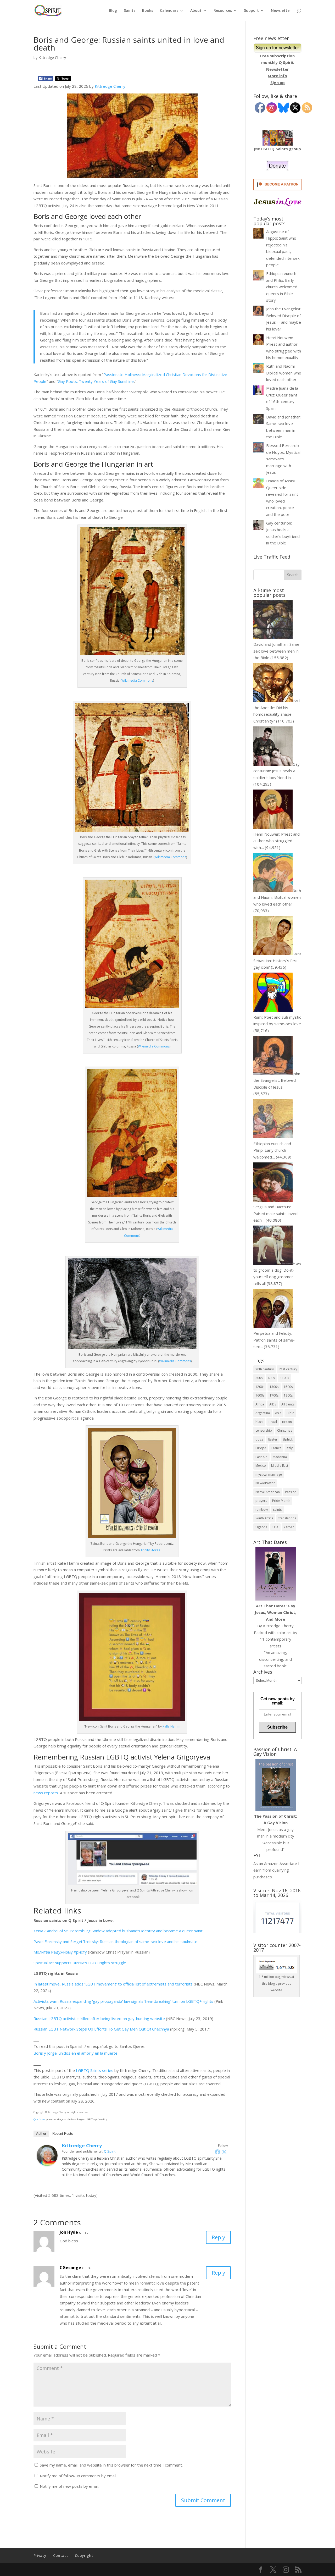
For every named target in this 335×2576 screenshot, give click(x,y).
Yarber (289, 1527)
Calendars (169, 11)
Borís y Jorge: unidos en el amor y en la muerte (76, 2053)
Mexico (261, 1466)
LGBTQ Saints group (281, 149)
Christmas (285, 1430)
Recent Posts (63, 2134)
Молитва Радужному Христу (60, 1952)
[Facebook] (217, 2152)
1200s (260, 1387)
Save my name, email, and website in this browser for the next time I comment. (111, 2465)
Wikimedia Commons (137, 680)
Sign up (278, 82)
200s (259, 1378)
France (276, 1448)
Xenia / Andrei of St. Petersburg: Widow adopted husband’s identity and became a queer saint (118, 1931)
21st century (288, 1369)
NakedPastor (265, 1483)
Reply (218, 2237)
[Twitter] (224, 2152)
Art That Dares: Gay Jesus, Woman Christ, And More (275, 1612)
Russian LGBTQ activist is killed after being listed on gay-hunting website (99, 2018)
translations (287, 1518)
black (259, 1422)
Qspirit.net (40, 2119)
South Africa (264, 1518)
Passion (291, 1492)
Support (251, 11)
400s (271, 1378)
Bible (290, 1413)
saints (277, 1510)
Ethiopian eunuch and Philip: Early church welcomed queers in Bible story (282, 287)
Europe (261, 1448)
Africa (260, 1404)
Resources (223, 11)
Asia (278, 1413)
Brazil (273, 1422)
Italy (290, 1448)
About (196, 11)
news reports (46, 1793)
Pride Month (281, 1501)
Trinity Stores (150, 1550)
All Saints (288, 1404)
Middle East (280, 1466)
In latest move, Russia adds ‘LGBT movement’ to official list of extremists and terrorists (113, 1984)
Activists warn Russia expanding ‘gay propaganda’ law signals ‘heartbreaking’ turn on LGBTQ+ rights (123, 2001)
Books (148, 11)
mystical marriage (269, 1474)
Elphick (288, 1439)
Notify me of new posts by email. (69, 2486)
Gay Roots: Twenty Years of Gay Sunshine (96, 381)
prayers (261, 1501)
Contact (61, 2555)
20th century (265, 1369)
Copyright (84, 2555)
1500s (288, 1387)
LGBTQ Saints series (95, 2070)
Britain (287, 1422)
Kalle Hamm (171, 1726)
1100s (284, 1378)
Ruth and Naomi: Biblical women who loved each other (284, 373)
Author (41, 2134)
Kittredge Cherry (52, 57)
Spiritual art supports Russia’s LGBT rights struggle (80, 1963)
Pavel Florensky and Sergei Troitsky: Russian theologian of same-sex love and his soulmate (115, 1941)
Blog (113, 11)
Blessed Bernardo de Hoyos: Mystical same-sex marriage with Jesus (283, 459)
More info (277, 76)
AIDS (273, 1404)
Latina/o (261, 1457)
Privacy (40, 2555)
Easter (273, 1439)
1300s (274, 1387)
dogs (259, 1439)
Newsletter (281, 11)
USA (275, 1527)
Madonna (280, 1457)
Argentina (263, 1413)
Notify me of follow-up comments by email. (78, 2476)
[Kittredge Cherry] (47, 2163)
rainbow (262, 1510)
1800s (288, 1395)
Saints (130, 11)
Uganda (261, 1527)
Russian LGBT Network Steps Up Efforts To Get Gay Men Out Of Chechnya (101, 2029)
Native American (268, 1492)
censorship (264, 1430)
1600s (260, 1395)
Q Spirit (110, 2151)
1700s (274, 1395)
